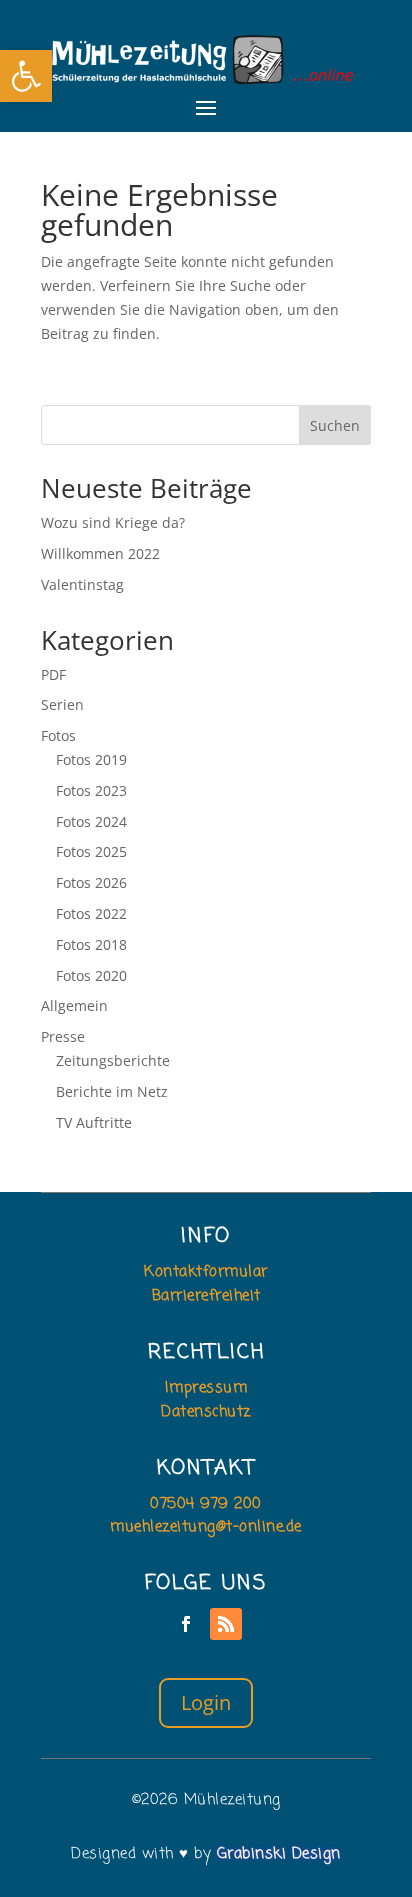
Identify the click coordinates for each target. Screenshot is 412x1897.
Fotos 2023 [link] (91, 790)
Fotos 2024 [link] (91, 821)
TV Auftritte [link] (94, 1122)
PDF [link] (53, 674)
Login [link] (206, 1702)
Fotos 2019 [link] (91, 759)
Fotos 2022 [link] (91, 913)
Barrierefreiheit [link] (206, 1296)
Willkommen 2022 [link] (100, 553)
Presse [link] (63, 1036)
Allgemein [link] (74, 1005)
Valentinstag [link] (82, 584)
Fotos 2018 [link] (91, 944)
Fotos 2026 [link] (91, 882)
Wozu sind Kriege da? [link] (113, 522)
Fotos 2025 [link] (91, 851)
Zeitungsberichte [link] (113, 1060)
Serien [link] (62, 704)
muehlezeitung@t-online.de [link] (206, 1527)
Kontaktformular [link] (206, 1272)
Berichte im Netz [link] (112, 1091)
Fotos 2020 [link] (91, 975)
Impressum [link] (206, 1388)
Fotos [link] (58, 735)
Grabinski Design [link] (279, 1854)
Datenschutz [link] (206, 1412)
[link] (26, 76)
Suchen (335, 425)
